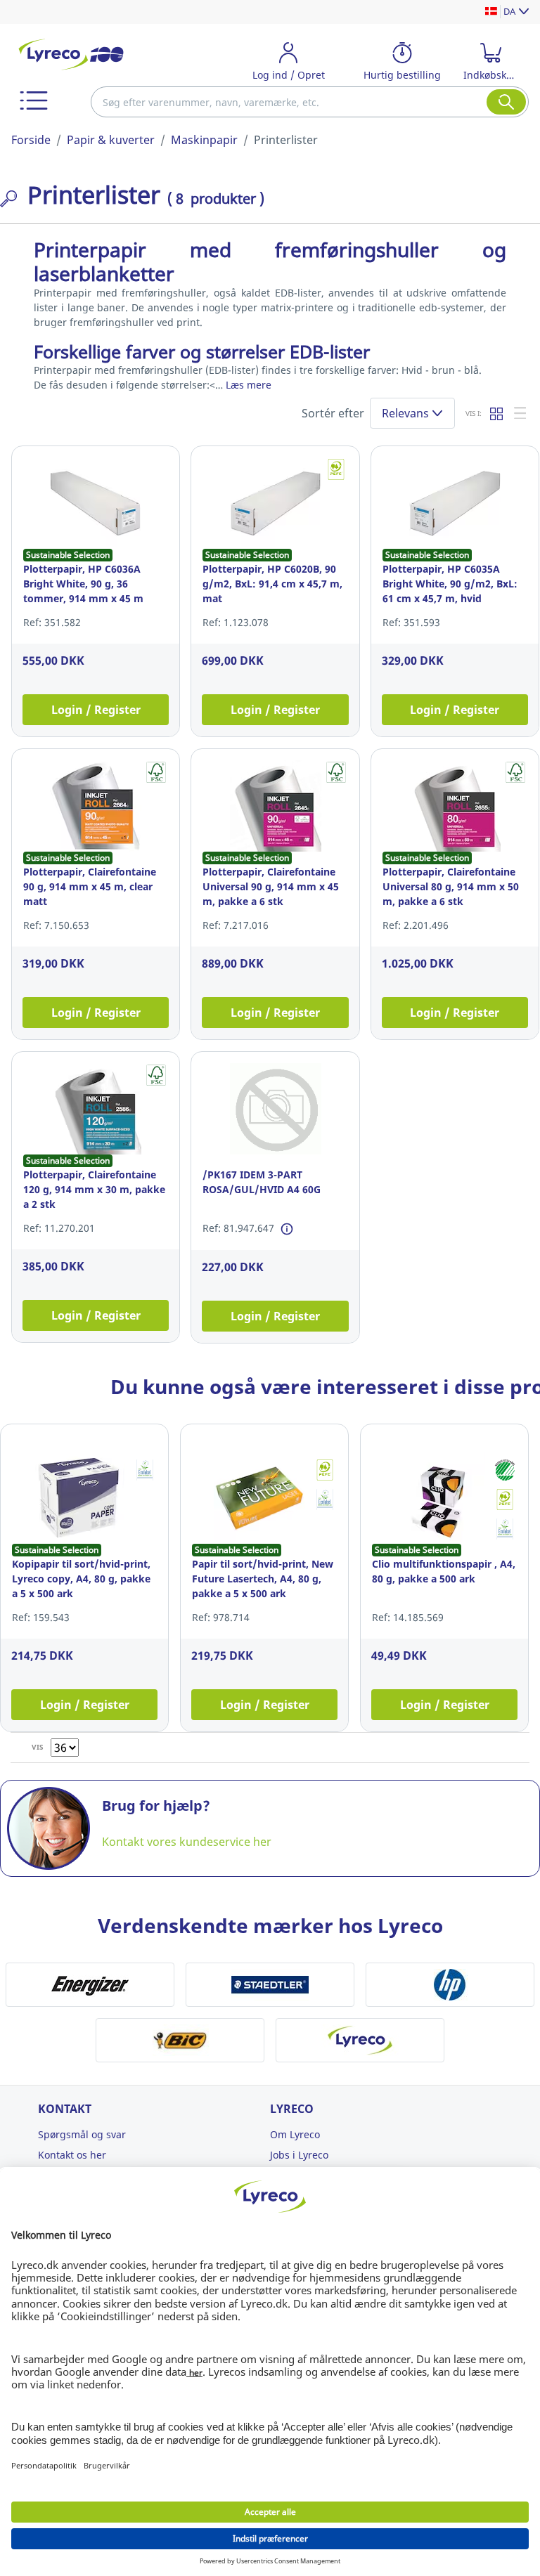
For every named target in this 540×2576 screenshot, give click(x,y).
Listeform (521, 413)
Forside (31, 140)
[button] (34, 100)
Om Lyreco (295, 2134)
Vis (38, 1747)
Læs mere (249, 385)
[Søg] (506, 102)
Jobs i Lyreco (299, 2155)
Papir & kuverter (111, 140)
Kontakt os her (72, 2155)
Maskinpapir (204, 140)
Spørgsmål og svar (82, 2134)
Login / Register (96, 710)
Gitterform (497, 413)
